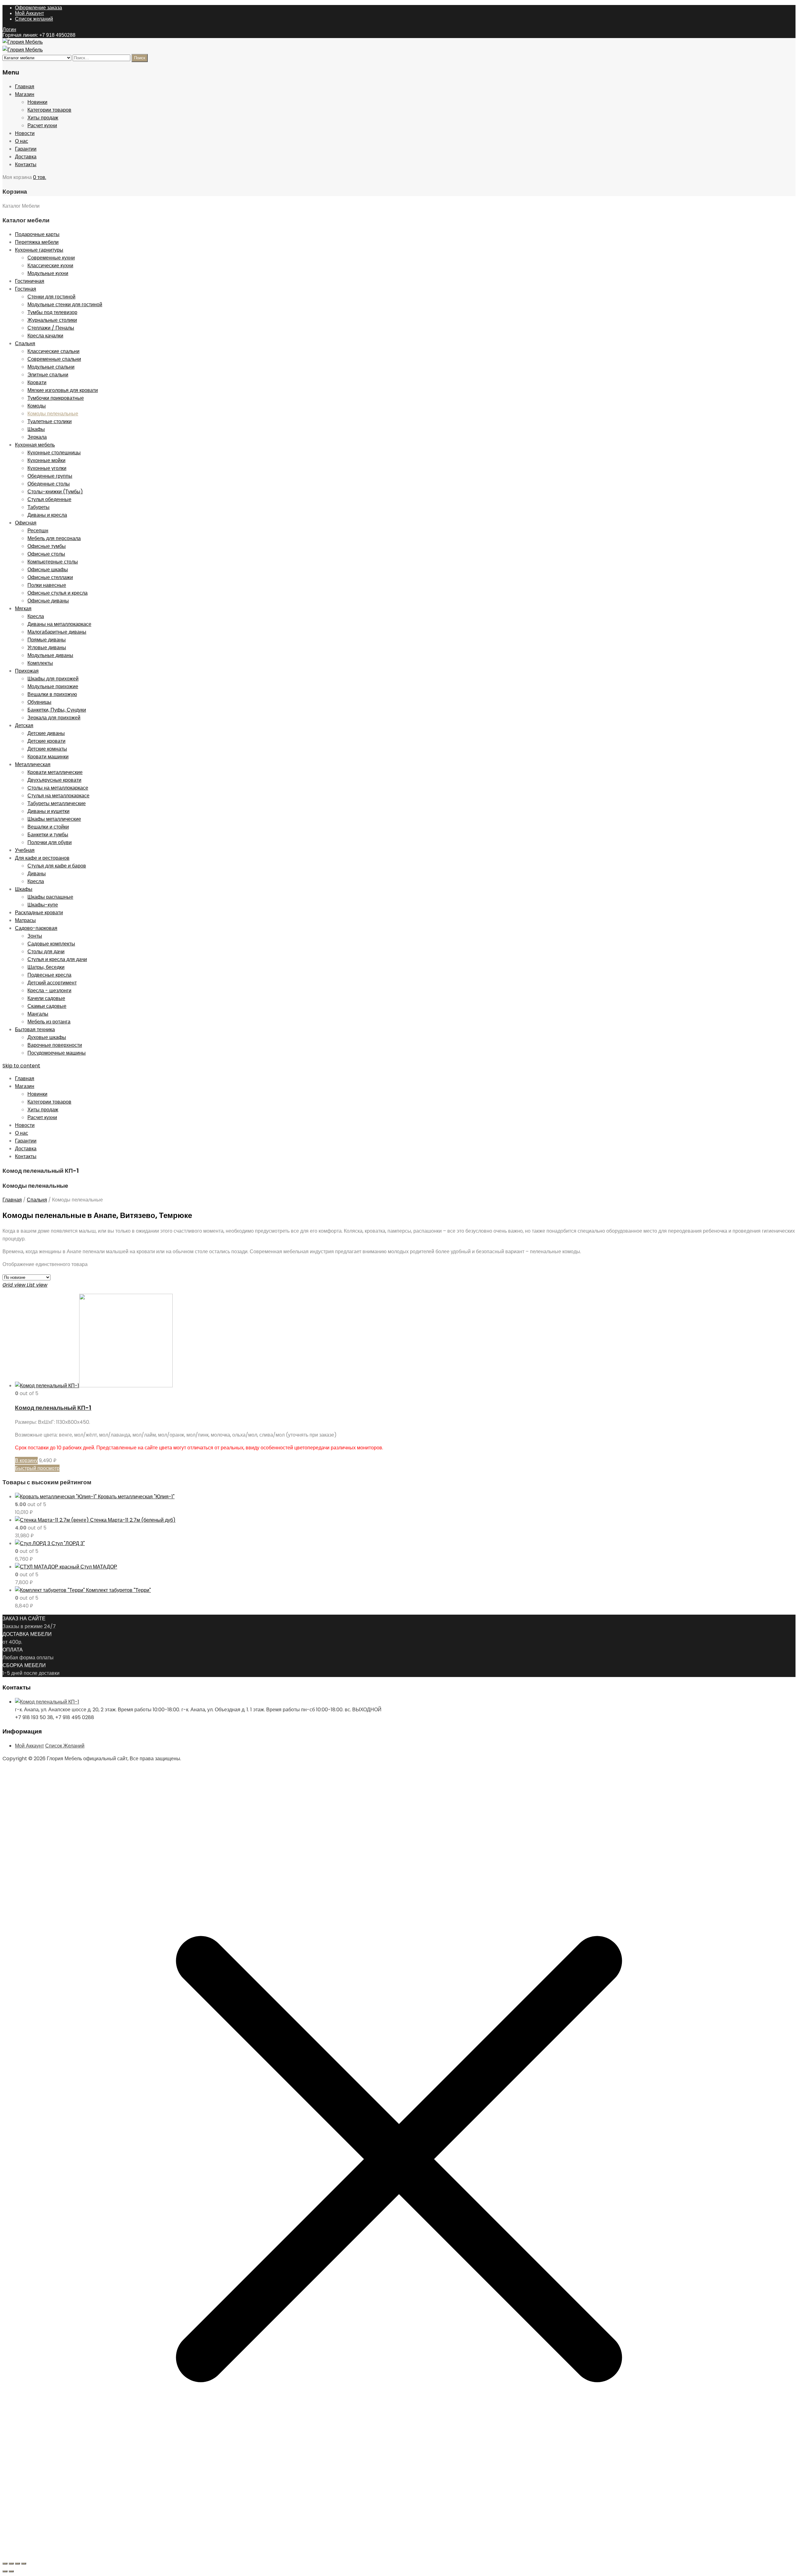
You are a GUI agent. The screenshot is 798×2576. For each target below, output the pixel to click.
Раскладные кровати (39, 913)
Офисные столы (46, 554)
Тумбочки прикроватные (56, 398)
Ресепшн (38, 531)
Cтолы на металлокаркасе (58, 788)
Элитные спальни (48, 375)
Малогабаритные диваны (57, 632)
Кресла (36, 616)
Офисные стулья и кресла (58, 593)
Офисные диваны (48, 601)
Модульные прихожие (53, 686)
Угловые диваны (47, 648)
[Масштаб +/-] (5, 2564)
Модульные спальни (51, 367)
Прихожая (27, 671)
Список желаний (34, 19)
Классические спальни (53, 351)
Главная (25, 87)
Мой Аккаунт (29, 13)
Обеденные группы (50, 476)
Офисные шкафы (48, 570)
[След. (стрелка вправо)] (11, 2571)
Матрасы (25, 920)
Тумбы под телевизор (52, 312)
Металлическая (33, 764)
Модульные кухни (48, 273)
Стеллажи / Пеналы (51, 328)
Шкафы (36, 429)
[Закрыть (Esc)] (24, 2564)
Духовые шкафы (47, 1037)
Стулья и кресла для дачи (57, 959)
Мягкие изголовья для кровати (63, 390)
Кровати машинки (48, 757)
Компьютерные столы (53, 562)
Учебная (25, 850)
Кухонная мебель (35, 445)
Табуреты (38, 507)
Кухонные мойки (46, 460)
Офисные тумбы (47, 546)
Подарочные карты (37, 234)
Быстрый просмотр (37, 1468)
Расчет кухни (42, 126)
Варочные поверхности (55, 1045)
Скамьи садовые (47, 1006)
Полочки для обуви (50, 842)
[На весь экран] (11, 2564)
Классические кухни (50, 266)
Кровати (37, 382)
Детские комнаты (47, 749)
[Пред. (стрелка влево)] (5, 2571)
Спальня (25, 343)
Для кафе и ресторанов (42, 858)
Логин (9, 29)
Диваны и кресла (47, 515)
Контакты (26, 164)
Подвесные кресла (49, 975)
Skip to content (21, 1066)
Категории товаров (49, 110)
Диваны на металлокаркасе (59, 624)
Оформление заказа (38, 8)
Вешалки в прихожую (52, 694)
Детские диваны (46, 733)
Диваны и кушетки (48, 811)
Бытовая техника (35, 1029)
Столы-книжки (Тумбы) (55, 492)
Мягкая (23, 609)
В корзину (26, 1460)
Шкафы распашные (50, 897)
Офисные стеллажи (50, 577)
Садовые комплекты (51, 944)
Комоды (37, 406)
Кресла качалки (45, 336)
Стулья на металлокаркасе (58, 796)
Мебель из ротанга (49, 1022)
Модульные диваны (50, 655)
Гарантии (26, 149)
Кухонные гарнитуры (39, 250)
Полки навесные (47, 585)
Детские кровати (46, 741)
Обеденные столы (49, 484)
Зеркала (37, 437)
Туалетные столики (50, 421)
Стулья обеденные (49, 499)
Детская (24, 725)
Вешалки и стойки (48, 827)
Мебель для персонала (54, 538)
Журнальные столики (52, 320)
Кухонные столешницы (54, 453)
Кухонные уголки (47, 468)
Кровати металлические (55, 772)
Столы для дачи (46, 952)
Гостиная (26, 289)
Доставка (26, 157)
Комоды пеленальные (53, 414)
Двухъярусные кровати (54, 780)
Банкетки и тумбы (48, 835)
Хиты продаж (43, 118)
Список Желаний (65, 1746)
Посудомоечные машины (57, 1053)
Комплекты (40, 663)
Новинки (37, 102)
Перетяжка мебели (37, 242)
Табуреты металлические (57, 803)
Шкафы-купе (43, 905)
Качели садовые (46, 998)
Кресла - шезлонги (49, 991)
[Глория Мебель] (23, 42)
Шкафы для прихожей (53, 679)
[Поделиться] (17, 2564)
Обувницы (39, 702)
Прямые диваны (47, 640)
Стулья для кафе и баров (57, 866)
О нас (22, 141)
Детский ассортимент (52, 983)
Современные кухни (51, 258)
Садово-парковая (36, 928)
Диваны (37, 874)
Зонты (35, 936)
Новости (25, 133)
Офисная (26, 523)
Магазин (25, 94)
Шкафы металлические (54, 819)
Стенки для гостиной (51, 297)
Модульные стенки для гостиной (65, 304)
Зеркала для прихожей (54, 718)
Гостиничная (30, 281)
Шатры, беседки (46, 967)
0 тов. (40, 177)
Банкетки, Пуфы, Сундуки (57, 710)
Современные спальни (54, 359)
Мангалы (38, 1014)
